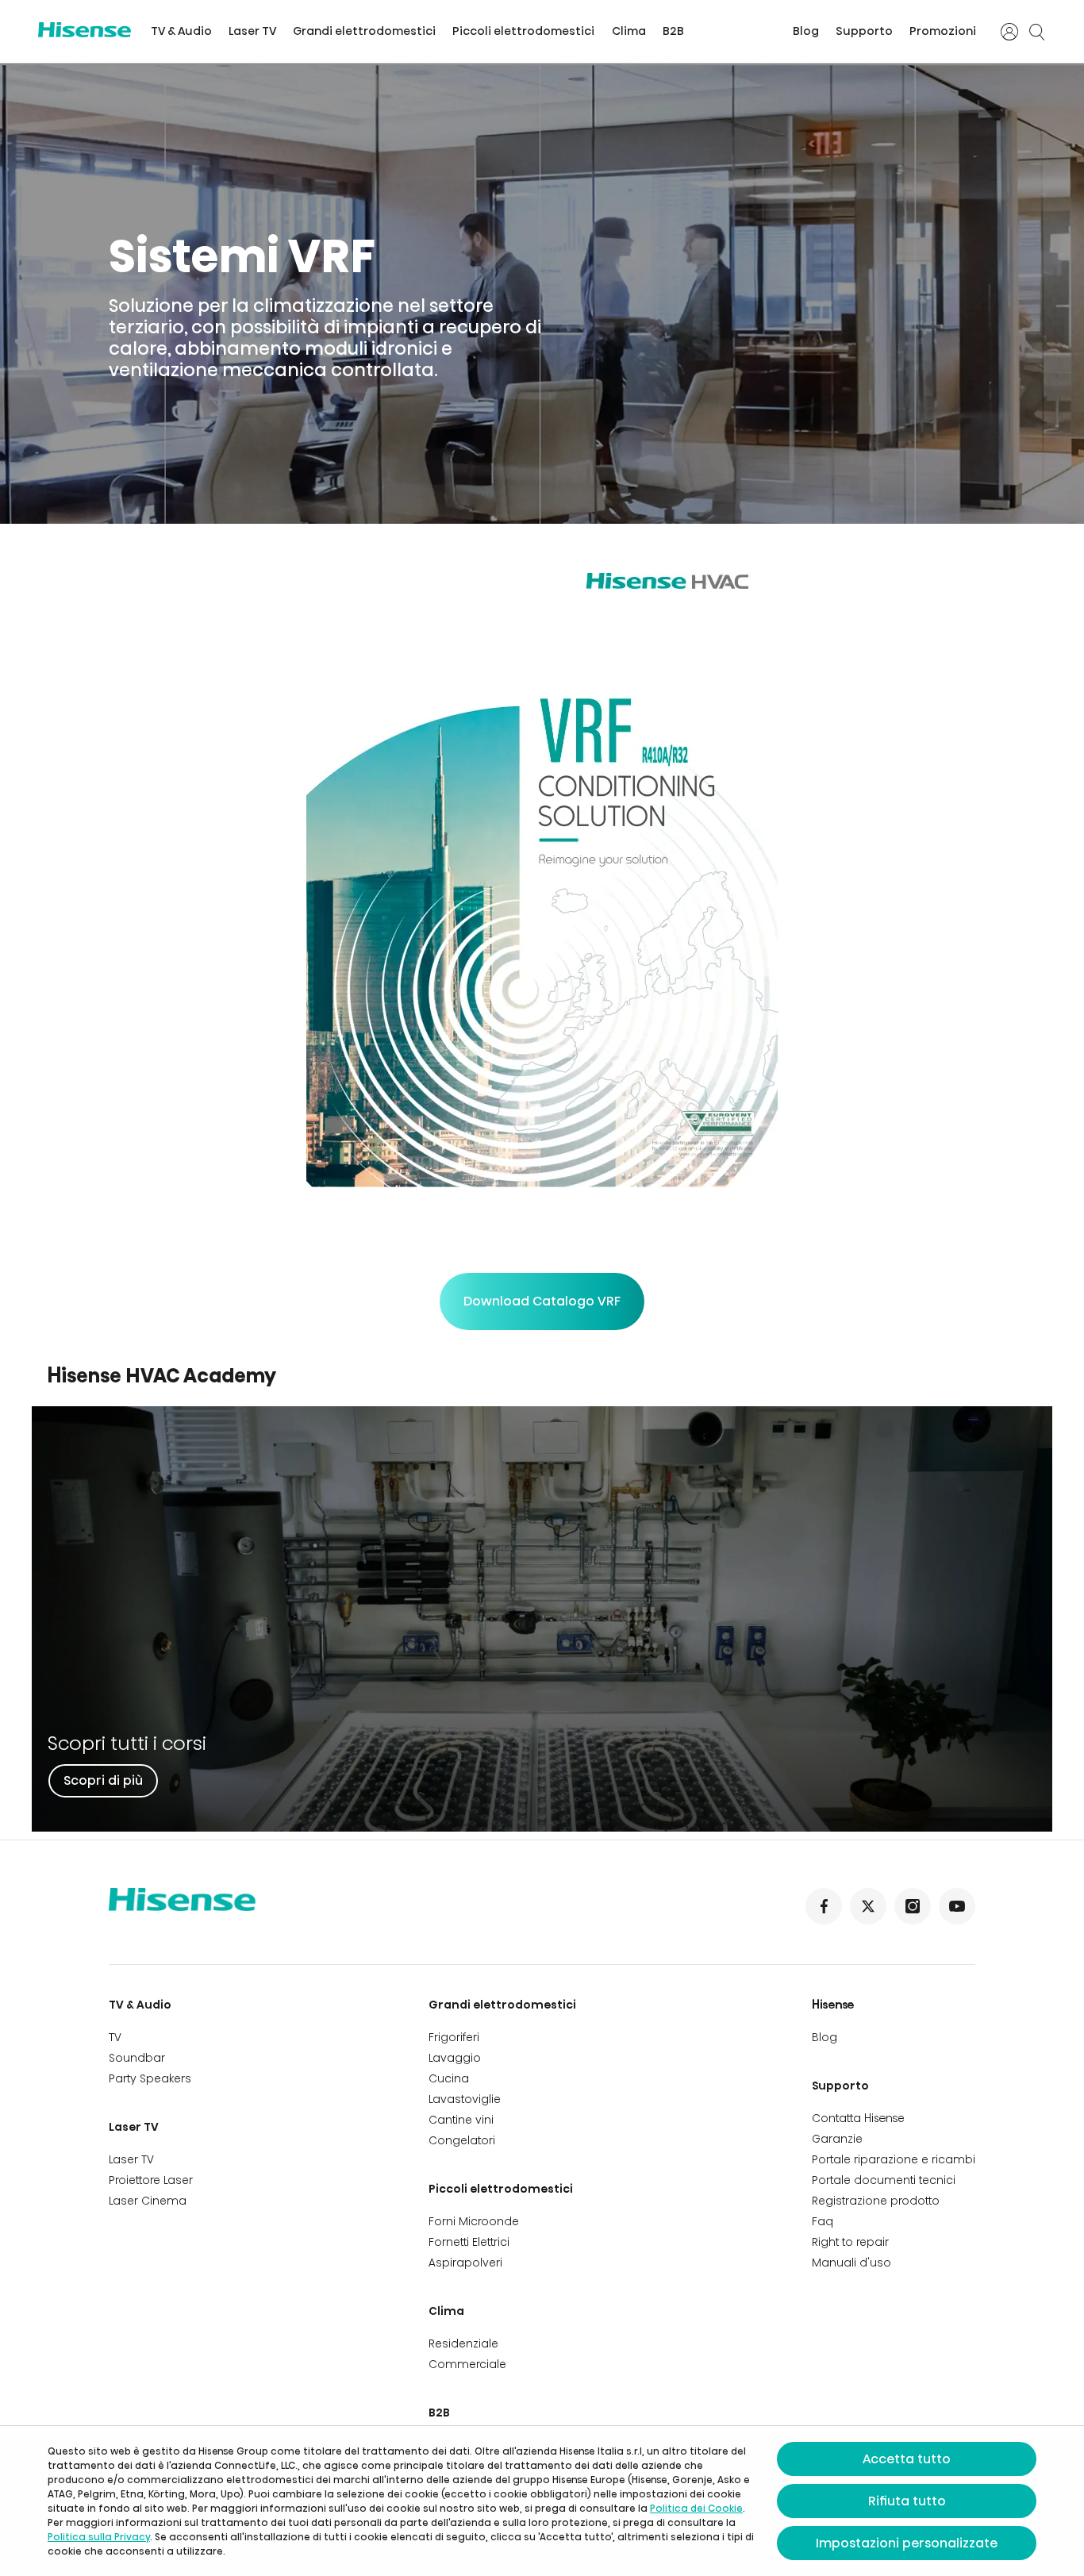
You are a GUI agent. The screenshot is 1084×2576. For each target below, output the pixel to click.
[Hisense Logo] (85, 30)
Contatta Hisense (858, 2118)
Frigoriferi (454, 2037)
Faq (823, 2221)
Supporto (864, 31)
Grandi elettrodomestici (364, 31)
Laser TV (252, 31)
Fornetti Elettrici (469, 2242)
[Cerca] (1036, 32)
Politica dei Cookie (696, 2508)
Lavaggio (455, 2058)
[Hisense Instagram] (913, 1906)
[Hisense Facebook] (824, 1906)
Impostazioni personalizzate (907, 2543)
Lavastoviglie (465, 2099)
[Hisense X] (868, 1906)
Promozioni (943, 31)
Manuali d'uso (851, 2263)
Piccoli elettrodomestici (523, 31)
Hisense (833, 2005)
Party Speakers (150, 2078)
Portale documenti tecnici (884, 2180)
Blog (806, 31)
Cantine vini (461, 2120)
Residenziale (463, 2343)
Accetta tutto (907, 2459)
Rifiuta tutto (907, 2501)
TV (115, 2037)
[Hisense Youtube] (957, 1906)
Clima (629, 31)
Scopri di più (103, 1780)
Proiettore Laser (151, 2180)
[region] (542, 294)
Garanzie (837, 2139)
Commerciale (467, 2364)
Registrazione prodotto (876, 2201)
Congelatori (462, 2140)
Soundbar (137, 2058)
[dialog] (542, 2501)
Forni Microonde (474, 2221)
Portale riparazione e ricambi (894, 2159)
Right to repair (850, 2242)
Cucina (449, 2078)
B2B (673, 31)
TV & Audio (181, 31)
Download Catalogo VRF (542, 1301)
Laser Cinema (148, 2201)
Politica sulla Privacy (99, 2537)
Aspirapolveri (465, 2263)
